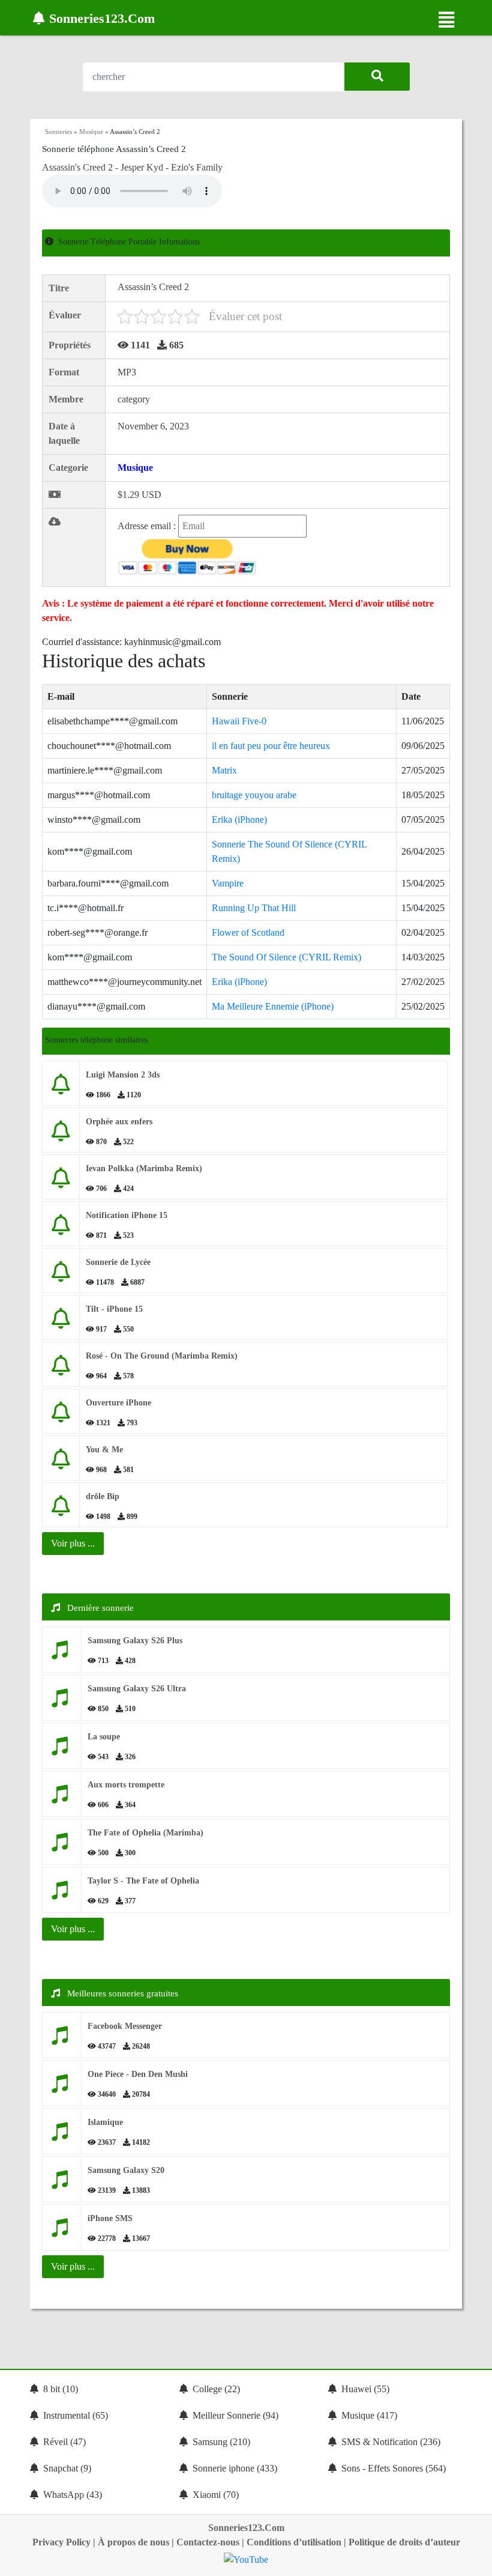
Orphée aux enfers (119, 1122)
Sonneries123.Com (246, 2528)
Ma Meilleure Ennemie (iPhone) (273, 1006)
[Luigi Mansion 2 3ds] (61, 1089)
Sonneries (58, 132)
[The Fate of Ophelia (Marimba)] (62, 1847)
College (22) (216, 2389)
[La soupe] (62, 1750)
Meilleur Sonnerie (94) (235, 2415)
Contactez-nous (208, 2542)
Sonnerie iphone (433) (235, 2468)
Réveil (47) (64, 2442)
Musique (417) (369, 2415)
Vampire (228, 883)
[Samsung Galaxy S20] (62, 2184)
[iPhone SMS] (62, 2232)
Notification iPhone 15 (127, 1215)
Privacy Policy (61, 2542)
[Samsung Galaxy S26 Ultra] (62, 1702)
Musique (91, 132)
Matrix (224, 770)
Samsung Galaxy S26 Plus (135, 1641)
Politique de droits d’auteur (404, 2542)
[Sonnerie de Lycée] (61, 1276)
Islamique (105, 2122)
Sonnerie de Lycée (118, 1262)
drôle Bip (103, 1496)
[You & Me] (61, 1463)
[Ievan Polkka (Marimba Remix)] (61, 1182)
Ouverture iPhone (118, 1403)
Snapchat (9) (67, 2468)
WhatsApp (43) (73, 2495)
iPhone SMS (110, 2218)
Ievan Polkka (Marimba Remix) (144, 1168)
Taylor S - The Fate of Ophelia (143, 1881)
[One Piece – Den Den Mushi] (62, 2088)
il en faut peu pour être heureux (271, 746)
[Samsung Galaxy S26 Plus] (62, 1654)
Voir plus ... (73, 1929)
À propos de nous (133, 2542)
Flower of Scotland (248, 932)
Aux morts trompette (126, 1785)
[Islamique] (62, 2136)
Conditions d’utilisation (294, 2542)
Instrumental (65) (76, 2415)
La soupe (104, 1737)
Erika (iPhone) (239, 820)
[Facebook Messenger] (62, 2040)
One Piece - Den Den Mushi (138, 2074)
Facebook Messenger (125, 2026)
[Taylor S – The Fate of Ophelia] (62, 1895)
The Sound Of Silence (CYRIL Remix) (286, 957)
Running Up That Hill (254, 908)
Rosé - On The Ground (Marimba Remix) (162, 1356)
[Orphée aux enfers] (61, 1135)
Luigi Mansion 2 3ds (123, 1075)
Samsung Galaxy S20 (126, 2170)
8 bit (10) (61, 2389)
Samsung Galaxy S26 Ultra (137, 1689)
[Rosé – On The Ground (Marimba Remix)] (61, 1370)
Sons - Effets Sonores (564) (394, 2468)
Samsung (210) (221, 2442)
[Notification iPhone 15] (61, 1229)
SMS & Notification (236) (391, 2442)
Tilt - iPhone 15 (114, 1309)
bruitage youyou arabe (254, 795)
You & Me (104, 1450)
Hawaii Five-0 (239, 721)
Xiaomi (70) (216, 2495)
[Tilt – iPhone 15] (61, 1323)
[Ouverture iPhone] (61, 1417)
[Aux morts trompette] (62, 1799)
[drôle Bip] (61, 1510)
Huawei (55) (365, 2389)
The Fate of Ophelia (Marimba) (145, 1833)
